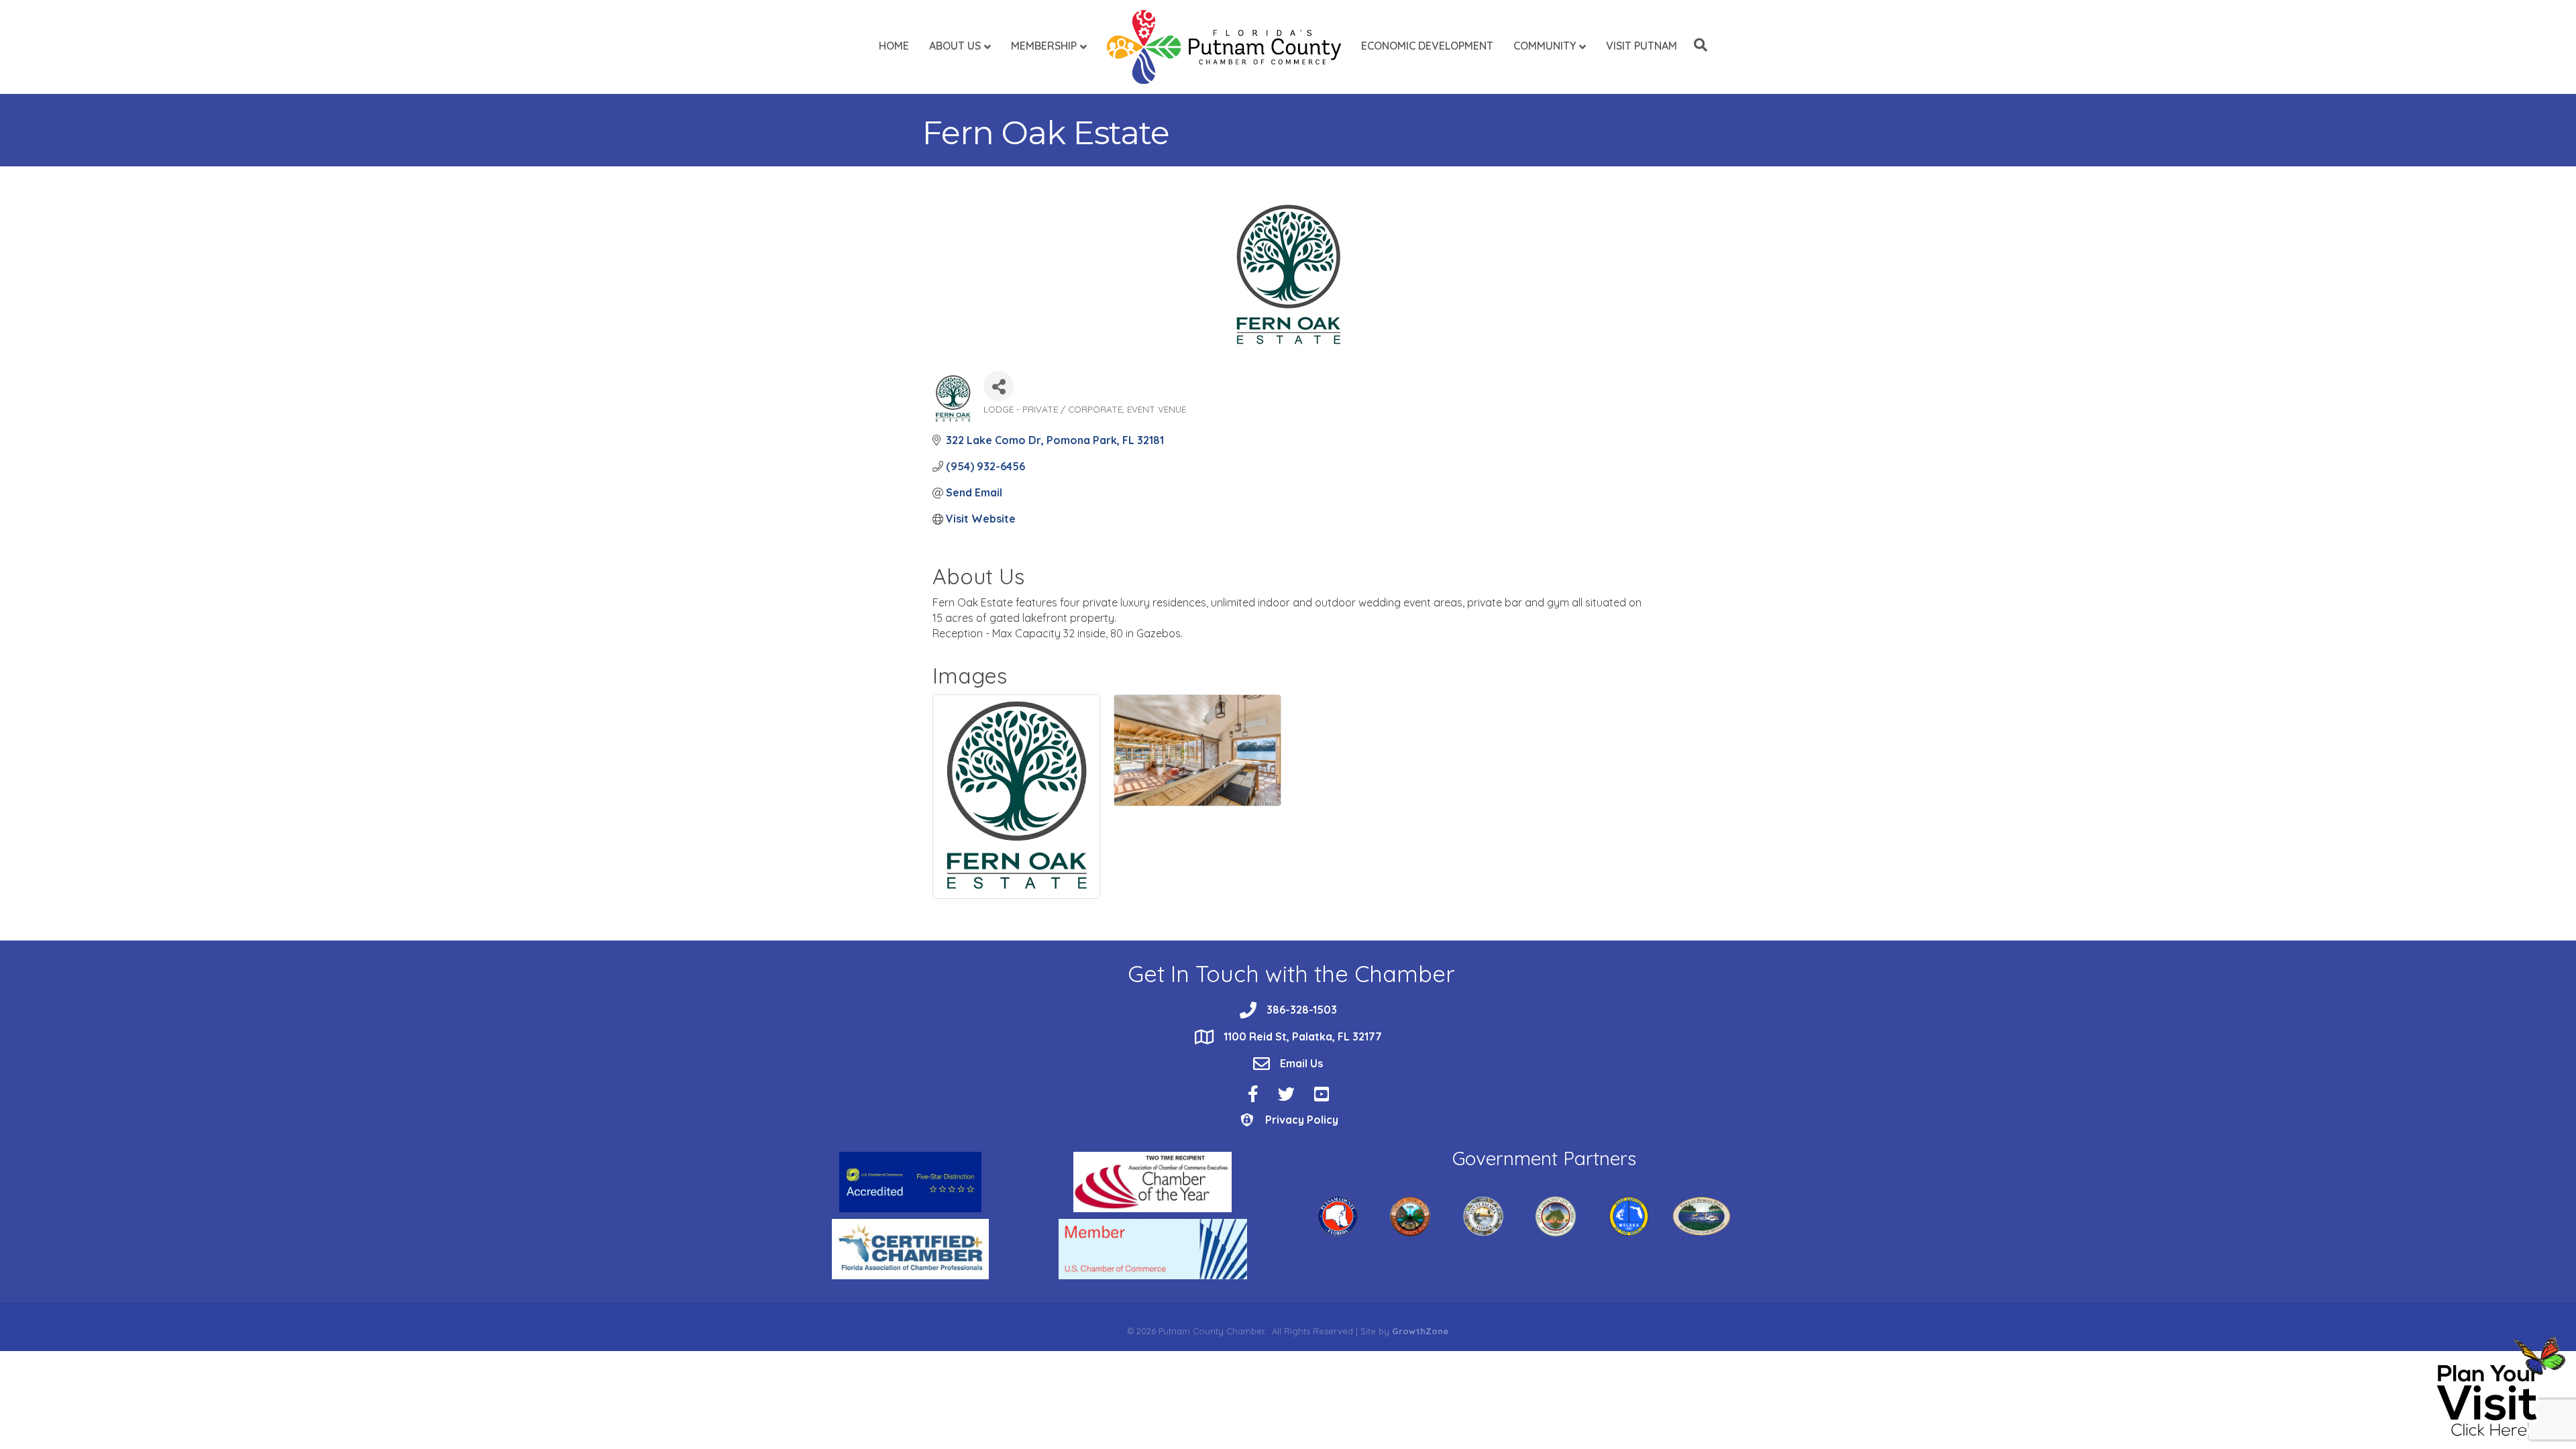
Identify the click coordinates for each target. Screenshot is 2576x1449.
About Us (955, 46)
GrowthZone (1420, 1331)
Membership (1044, 46)
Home (894, 46)
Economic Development (1427, 46)
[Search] (1697, 45)
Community (1545, 46)
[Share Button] (999, 386)
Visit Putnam (1642, 46)
